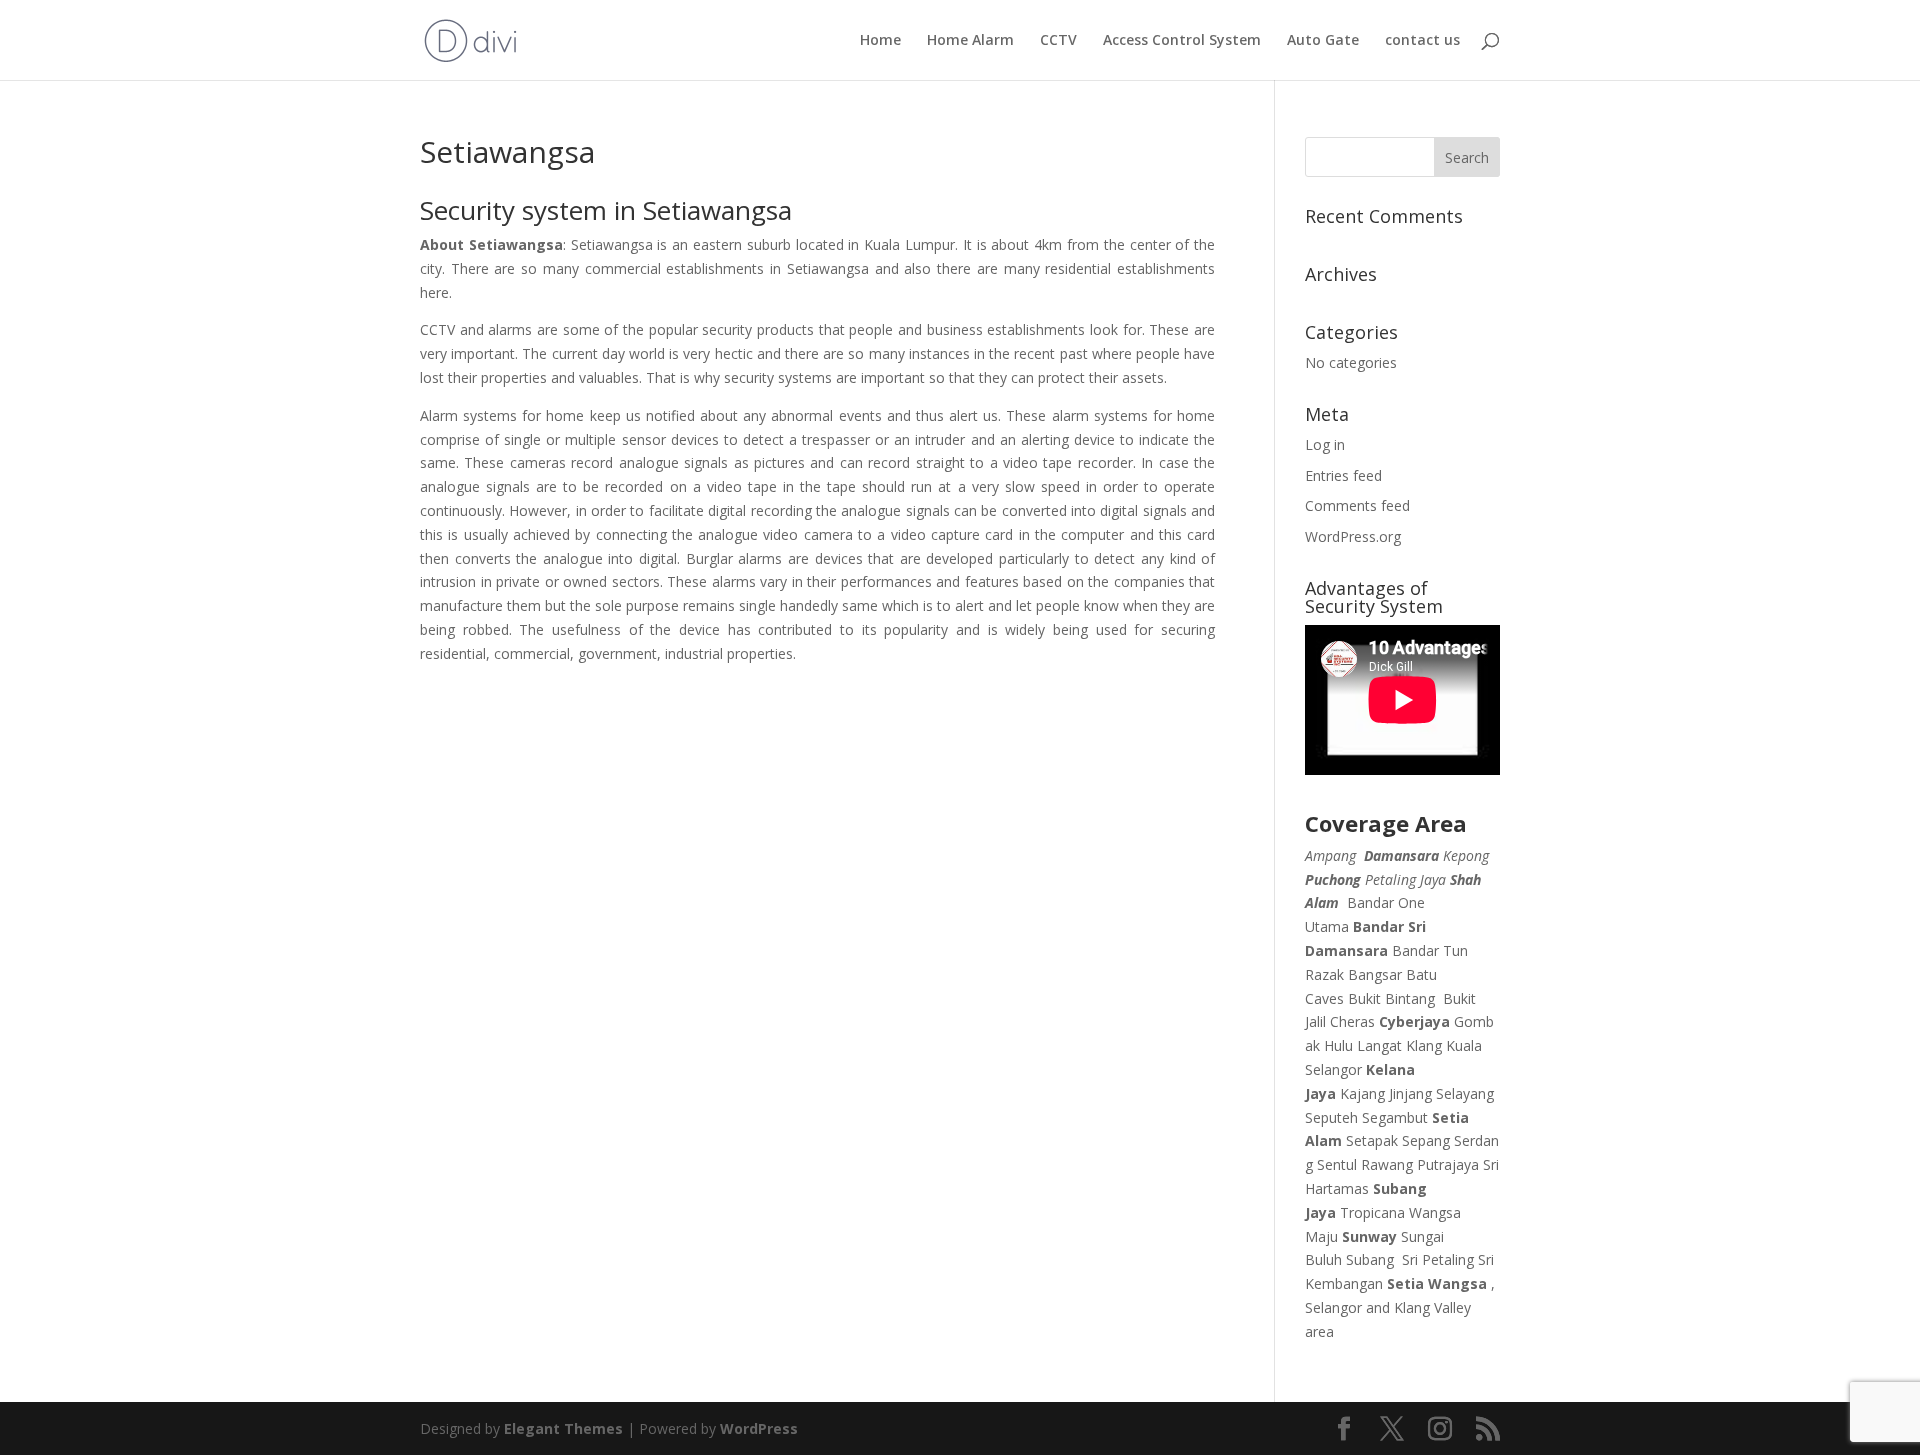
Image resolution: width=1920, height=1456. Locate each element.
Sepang (1426, 1140)
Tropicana (1372, 1212)
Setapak (1372, 1140)
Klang (1424, 1045)
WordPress (759, 1428)
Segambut (1395, 1117)
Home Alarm (970, 41)
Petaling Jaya (1405, 879)
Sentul (1337, 1164)
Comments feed (1357, 505)
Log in (1325, 444)
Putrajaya (1448, 1164)
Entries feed (1343, 475)
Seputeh (1331, 1117)
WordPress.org (1353, 536)
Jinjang (1410, 1093)
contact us (1422, 41)
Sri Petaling (1438, 1259)
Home (880, 41)
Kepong (1466, 855)
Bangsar (1375, 974)
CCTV (1058, 41)
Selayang (1465, 1093)
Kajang (1362, 1093)
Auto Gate (1323, 41)
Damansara (1401, 855)
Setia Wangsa (1437, 1283)
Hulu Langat (1363, 1045)
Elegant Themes (563, 1428)
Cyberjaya (1414, 1021)
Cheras (1352, 1021)
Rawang (1387, 1164)
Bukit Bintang (1391, 998)
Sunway (1369, 1236)
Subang (1370, 1259)
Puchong (1333, 879)
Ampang (1330, 855)
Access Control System (1182, 41)
